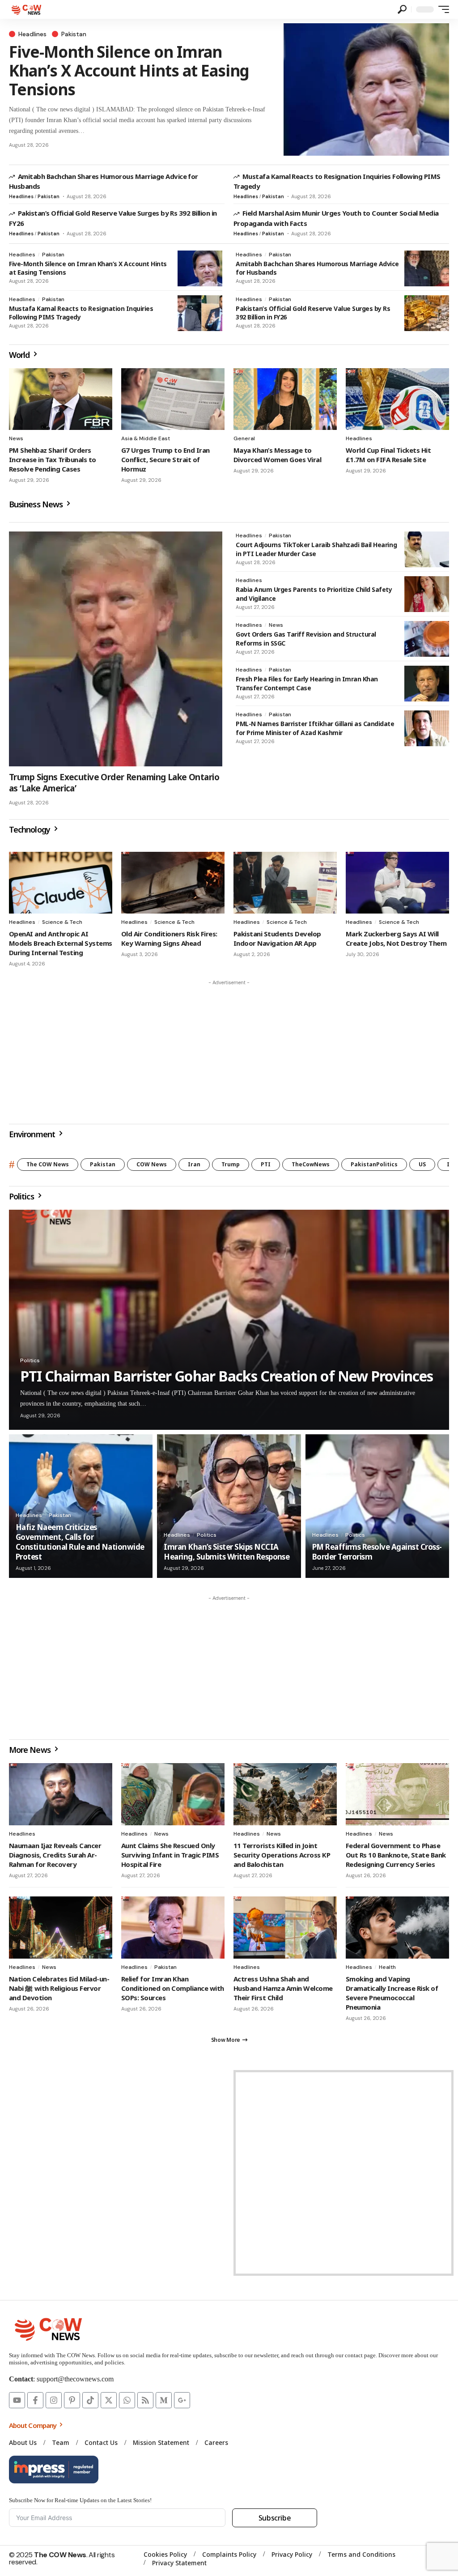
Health (387, 1967)
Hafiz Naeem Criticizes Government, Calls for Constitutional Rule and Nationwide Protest (80, 1542)
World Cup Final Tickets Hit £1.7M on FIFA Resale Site (388, 455)
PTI (266, 1164)
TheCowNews (311, 1164)
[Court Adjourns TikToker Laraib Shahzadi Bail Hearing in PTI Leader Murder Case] (427, 549)
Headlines (32, 34)
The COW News (48, 1164)
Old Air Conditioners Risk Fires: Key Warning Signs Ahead (169, 938)
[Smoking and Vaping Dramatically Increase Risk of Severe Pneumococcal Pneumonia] (397, 1928)
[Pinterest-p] (72, 2400)
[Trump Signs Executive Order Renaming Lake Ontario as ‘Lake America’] (116, 649)
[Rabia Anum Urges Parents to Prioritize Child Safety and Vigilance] (427, 594)
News (16, 438)
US (422, 1164)
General (244, 438)
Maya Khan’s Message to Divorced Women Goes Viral (277, 455)
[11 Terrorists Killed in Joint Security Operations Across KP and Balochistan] (285, 1794)
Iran (194, 1164)
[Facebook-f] (35, 2400)
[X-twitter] (109, 2400)
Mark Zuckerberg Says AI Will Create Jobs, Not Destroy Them (396, 938)
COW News (152, 1164)
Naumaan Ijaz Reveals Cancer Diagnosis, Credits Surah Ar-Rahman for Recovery (55, 1855)
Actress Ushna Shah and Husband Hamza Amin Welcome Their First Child (283, 1988)
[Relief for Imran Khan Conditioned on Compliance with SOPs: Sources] (173, 1928)
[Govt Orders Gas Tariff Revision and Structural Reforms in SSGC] (427, 639)
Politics (30, 1360)
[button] (402, 9)
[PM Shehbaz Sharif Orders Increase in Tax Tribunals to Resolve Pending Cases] (61, 399)
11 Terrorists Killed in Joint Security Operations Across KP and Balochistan (282, 1855)
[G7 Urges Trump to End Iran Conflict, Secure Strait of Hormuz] (173, 399)
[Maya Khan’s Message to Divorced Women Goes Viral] (285, 399)
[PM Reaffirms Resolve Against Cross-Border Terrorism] (377, 1506)
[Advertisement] (229, 1052)
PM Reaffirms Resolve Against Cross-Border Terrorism (377, 1552)
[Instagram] (54, 2400)
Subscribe (275, 2518)
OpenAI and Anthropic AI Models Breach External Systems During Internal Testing (61, 943)
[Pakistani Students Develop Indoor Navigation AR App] (285, 883)
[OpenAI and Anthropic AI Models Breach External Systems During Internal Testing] (61, 883)
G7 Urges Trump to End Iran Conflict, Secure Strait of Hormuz (165, 459)
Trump (231, 1164)
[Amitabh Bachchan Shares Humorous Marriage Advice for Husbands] (427, 268)
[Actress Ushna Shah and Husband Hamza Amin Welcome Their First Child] (285, 1928)
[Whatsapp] (127, 2400)
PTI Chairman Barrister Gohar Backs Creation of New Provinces (227, 1376)
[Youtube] (17, 2400)
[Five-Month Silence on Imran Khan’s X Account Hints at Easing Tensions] (366, 89)
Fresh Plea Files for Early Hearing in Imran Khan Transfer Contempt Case (307, 683)
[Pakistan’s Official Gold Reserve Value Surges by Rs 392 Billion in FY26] (427, 313)
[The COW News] (27, 9)
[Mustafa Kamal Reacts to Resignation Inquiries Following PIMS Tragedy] (200, 313)
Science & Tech (62, 922)
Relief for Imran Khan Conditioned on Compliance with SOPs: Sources (173, 1988)
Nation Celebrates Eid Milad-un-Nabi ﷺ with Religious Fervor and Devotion (59, 1988)
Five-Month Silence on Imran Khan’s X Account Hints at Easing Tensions (129, 70)
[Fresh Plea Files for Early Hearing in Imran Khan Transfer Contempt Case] (427, 684)
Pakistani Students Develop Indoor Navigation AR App (277, 938)
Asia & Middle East (146, 438)
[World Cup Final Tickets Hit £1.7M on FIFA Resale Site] (397, 399)
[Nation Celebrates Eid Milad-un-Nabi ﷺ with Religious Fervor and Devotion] (61, 1928)
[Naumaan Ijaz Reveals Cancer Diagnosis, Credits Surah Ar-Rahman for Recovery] (61, 1794)
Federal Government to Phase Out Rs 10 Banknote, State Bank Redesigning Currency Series (396, 1855)
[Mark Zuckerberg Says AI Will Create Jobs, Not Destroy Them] (397, 883)
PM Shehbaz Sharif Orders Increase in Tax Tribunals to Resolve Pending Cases (53, 459)
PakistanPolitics (374, 1164)
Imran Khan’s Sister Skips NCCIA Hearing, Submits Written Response (227, 1552)
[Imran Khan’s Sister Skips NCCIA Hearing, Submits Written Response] (229, 1506)
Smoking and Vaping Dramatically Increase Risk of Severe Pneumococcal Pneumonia (392, 1993)
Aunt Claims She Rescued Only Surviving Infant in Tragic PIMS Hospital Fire (170, 1855)
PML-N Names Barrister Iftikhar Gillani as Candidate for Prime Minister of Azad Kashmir (315, 728)
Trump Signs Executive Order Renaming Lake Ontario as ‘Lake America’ (114, 783)
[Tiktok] (90, 2400)
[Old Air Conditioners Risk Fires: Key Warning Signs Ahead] (173, 883)
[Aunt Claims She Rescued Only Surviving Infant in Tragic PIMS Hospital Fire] (173, 1794)
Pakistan (74, 34)
